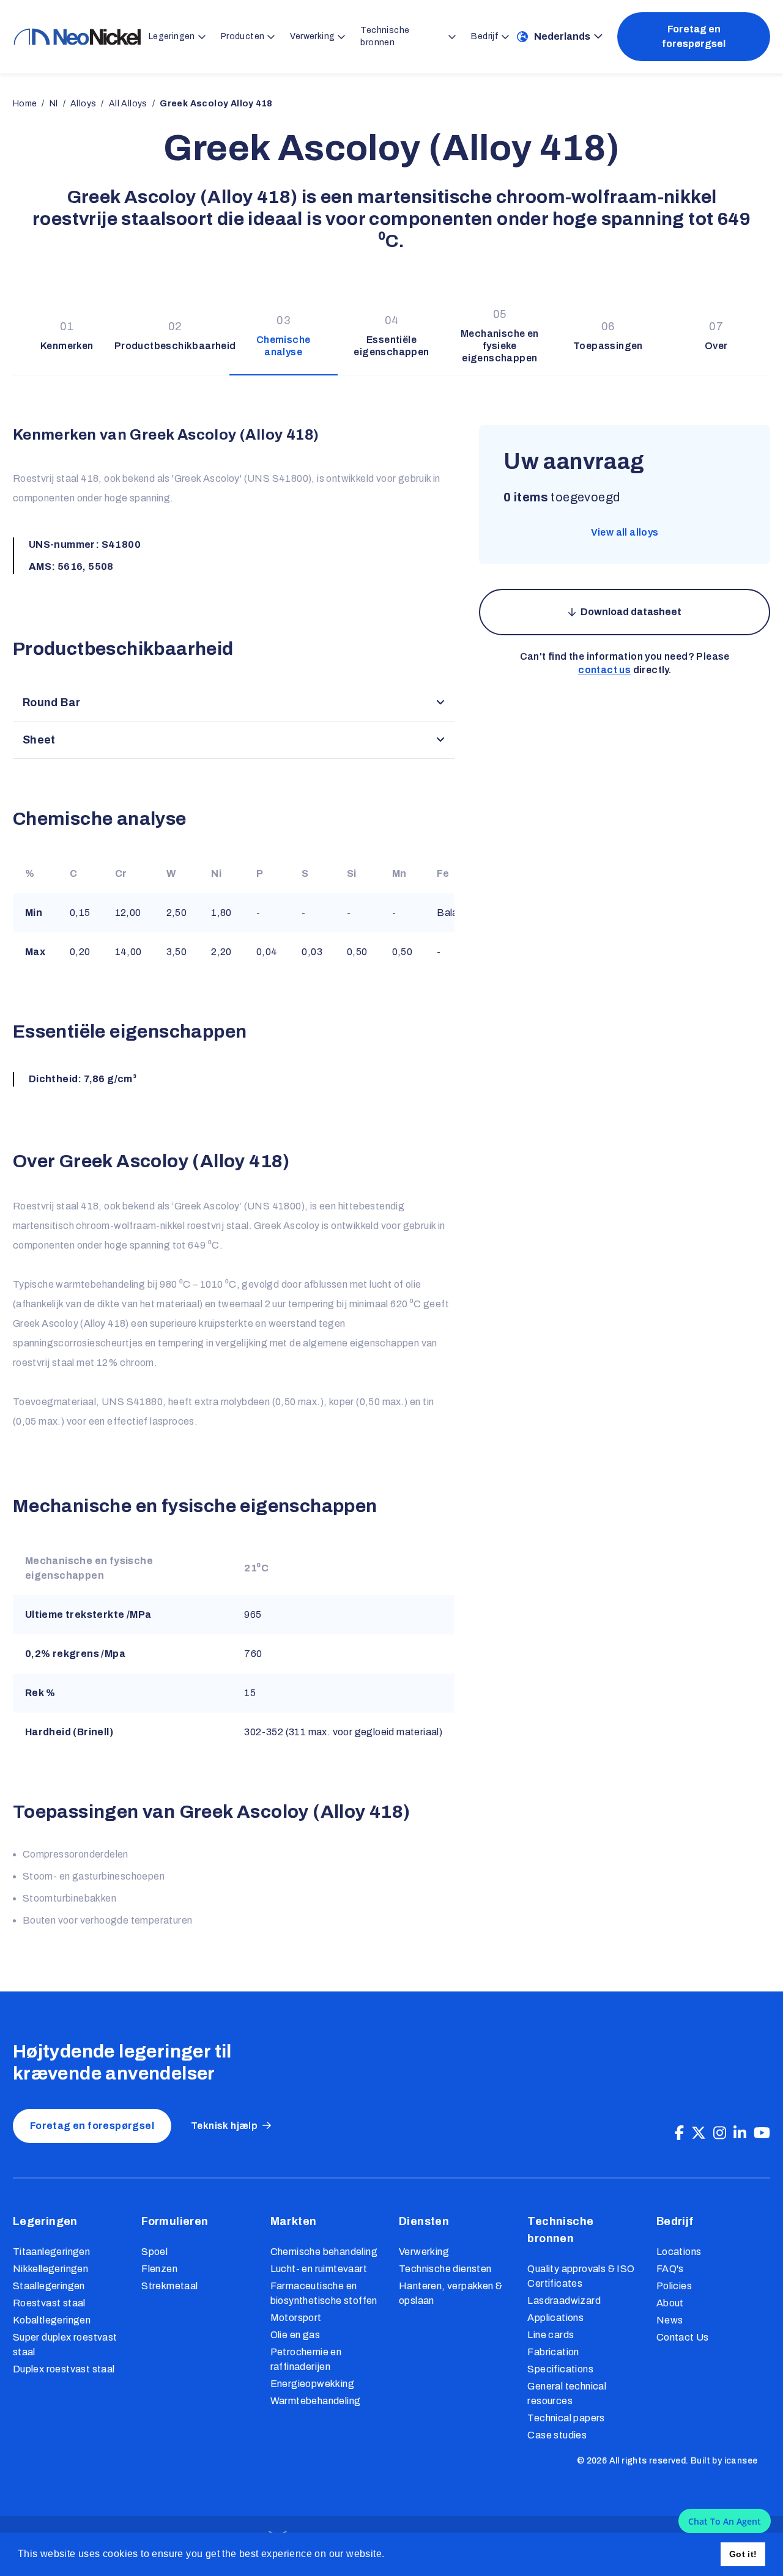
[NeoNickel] (77, 37)
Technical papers (566, 2418)
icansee (741, 2461)
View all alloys (625, 532)
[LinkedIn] (740, 2133)
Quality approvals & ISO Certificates (581, 2276)
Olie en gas (295, 2335)
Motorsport (296, 2318)
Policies (674, 2286)
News (670, 2320)
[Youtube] (762, 2133)
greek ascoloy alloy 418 (216, 104)
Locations (679, 2252)
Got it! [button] (743, 2554)
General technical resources (567, 2393)
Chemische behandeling (324, 2252)
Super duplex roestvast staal (65, 2345)
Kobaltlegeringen (52, 2320)
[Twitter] (699, 2133)
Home (25, 104)
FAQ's (670, 2269)
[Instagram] (720, 2133)
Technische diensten (445, 2269)
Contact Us (683, 2337)
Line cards (551, 2335)
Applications (555, 2318)
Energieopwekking (312, 2384)
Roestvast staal (49, 2303)
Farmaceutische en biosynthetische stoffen (324, 2293)
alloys (83, 104)
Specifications (560, 2369)
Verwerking (424, 2252)
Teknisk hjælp (224, 2126)
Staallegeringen (49, 2286)
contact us (604, 670)
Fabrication (553, 2352)
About (670, 2303)
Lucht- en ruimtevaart (319, 2269)
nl (54, 104)
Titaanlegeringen (51, 2252)
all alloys (128, 104)
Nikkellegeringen (50, 2269)
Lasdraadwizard (564, 2301)
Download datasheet (631, 612)
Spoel (154, 2252)
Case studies (557, 2435)
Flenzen (159, 2269)
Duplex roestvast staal (64, 2369)
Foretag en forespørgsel (694, 36)
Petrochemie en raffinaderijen (306, 2359)
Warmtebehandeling (316, 2401)
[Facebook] (679, 2133)
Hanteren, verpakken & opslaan (451, 2293)
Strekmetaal (169, 2286)
